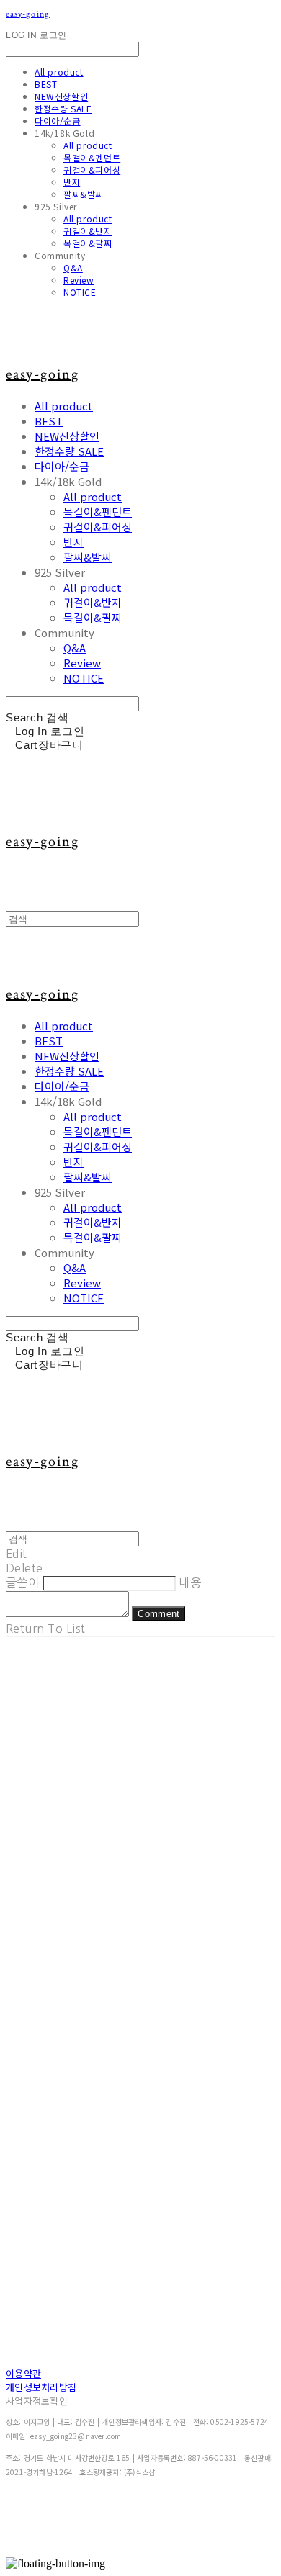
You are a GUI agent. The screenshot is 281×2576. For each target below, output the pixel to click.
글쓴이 (22, 1582)
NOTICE (80, 292)
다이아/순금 (58, 121)
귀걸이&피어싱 (92, 170)
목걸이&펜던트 (92, 157)
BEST (46, 84)
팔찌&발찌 (84, 194)
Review (79, 280)
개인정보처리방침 (41, 2387)
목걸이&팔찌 (88, 243)
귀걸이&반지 (88, 231)
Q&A (73, 267)
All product (59, 72)
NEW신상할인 (61, 96)
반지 (72, 182)
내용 (190, 1582)
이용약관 (23, 2373)
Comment (159, 1614)
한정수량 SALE (63, 108)
